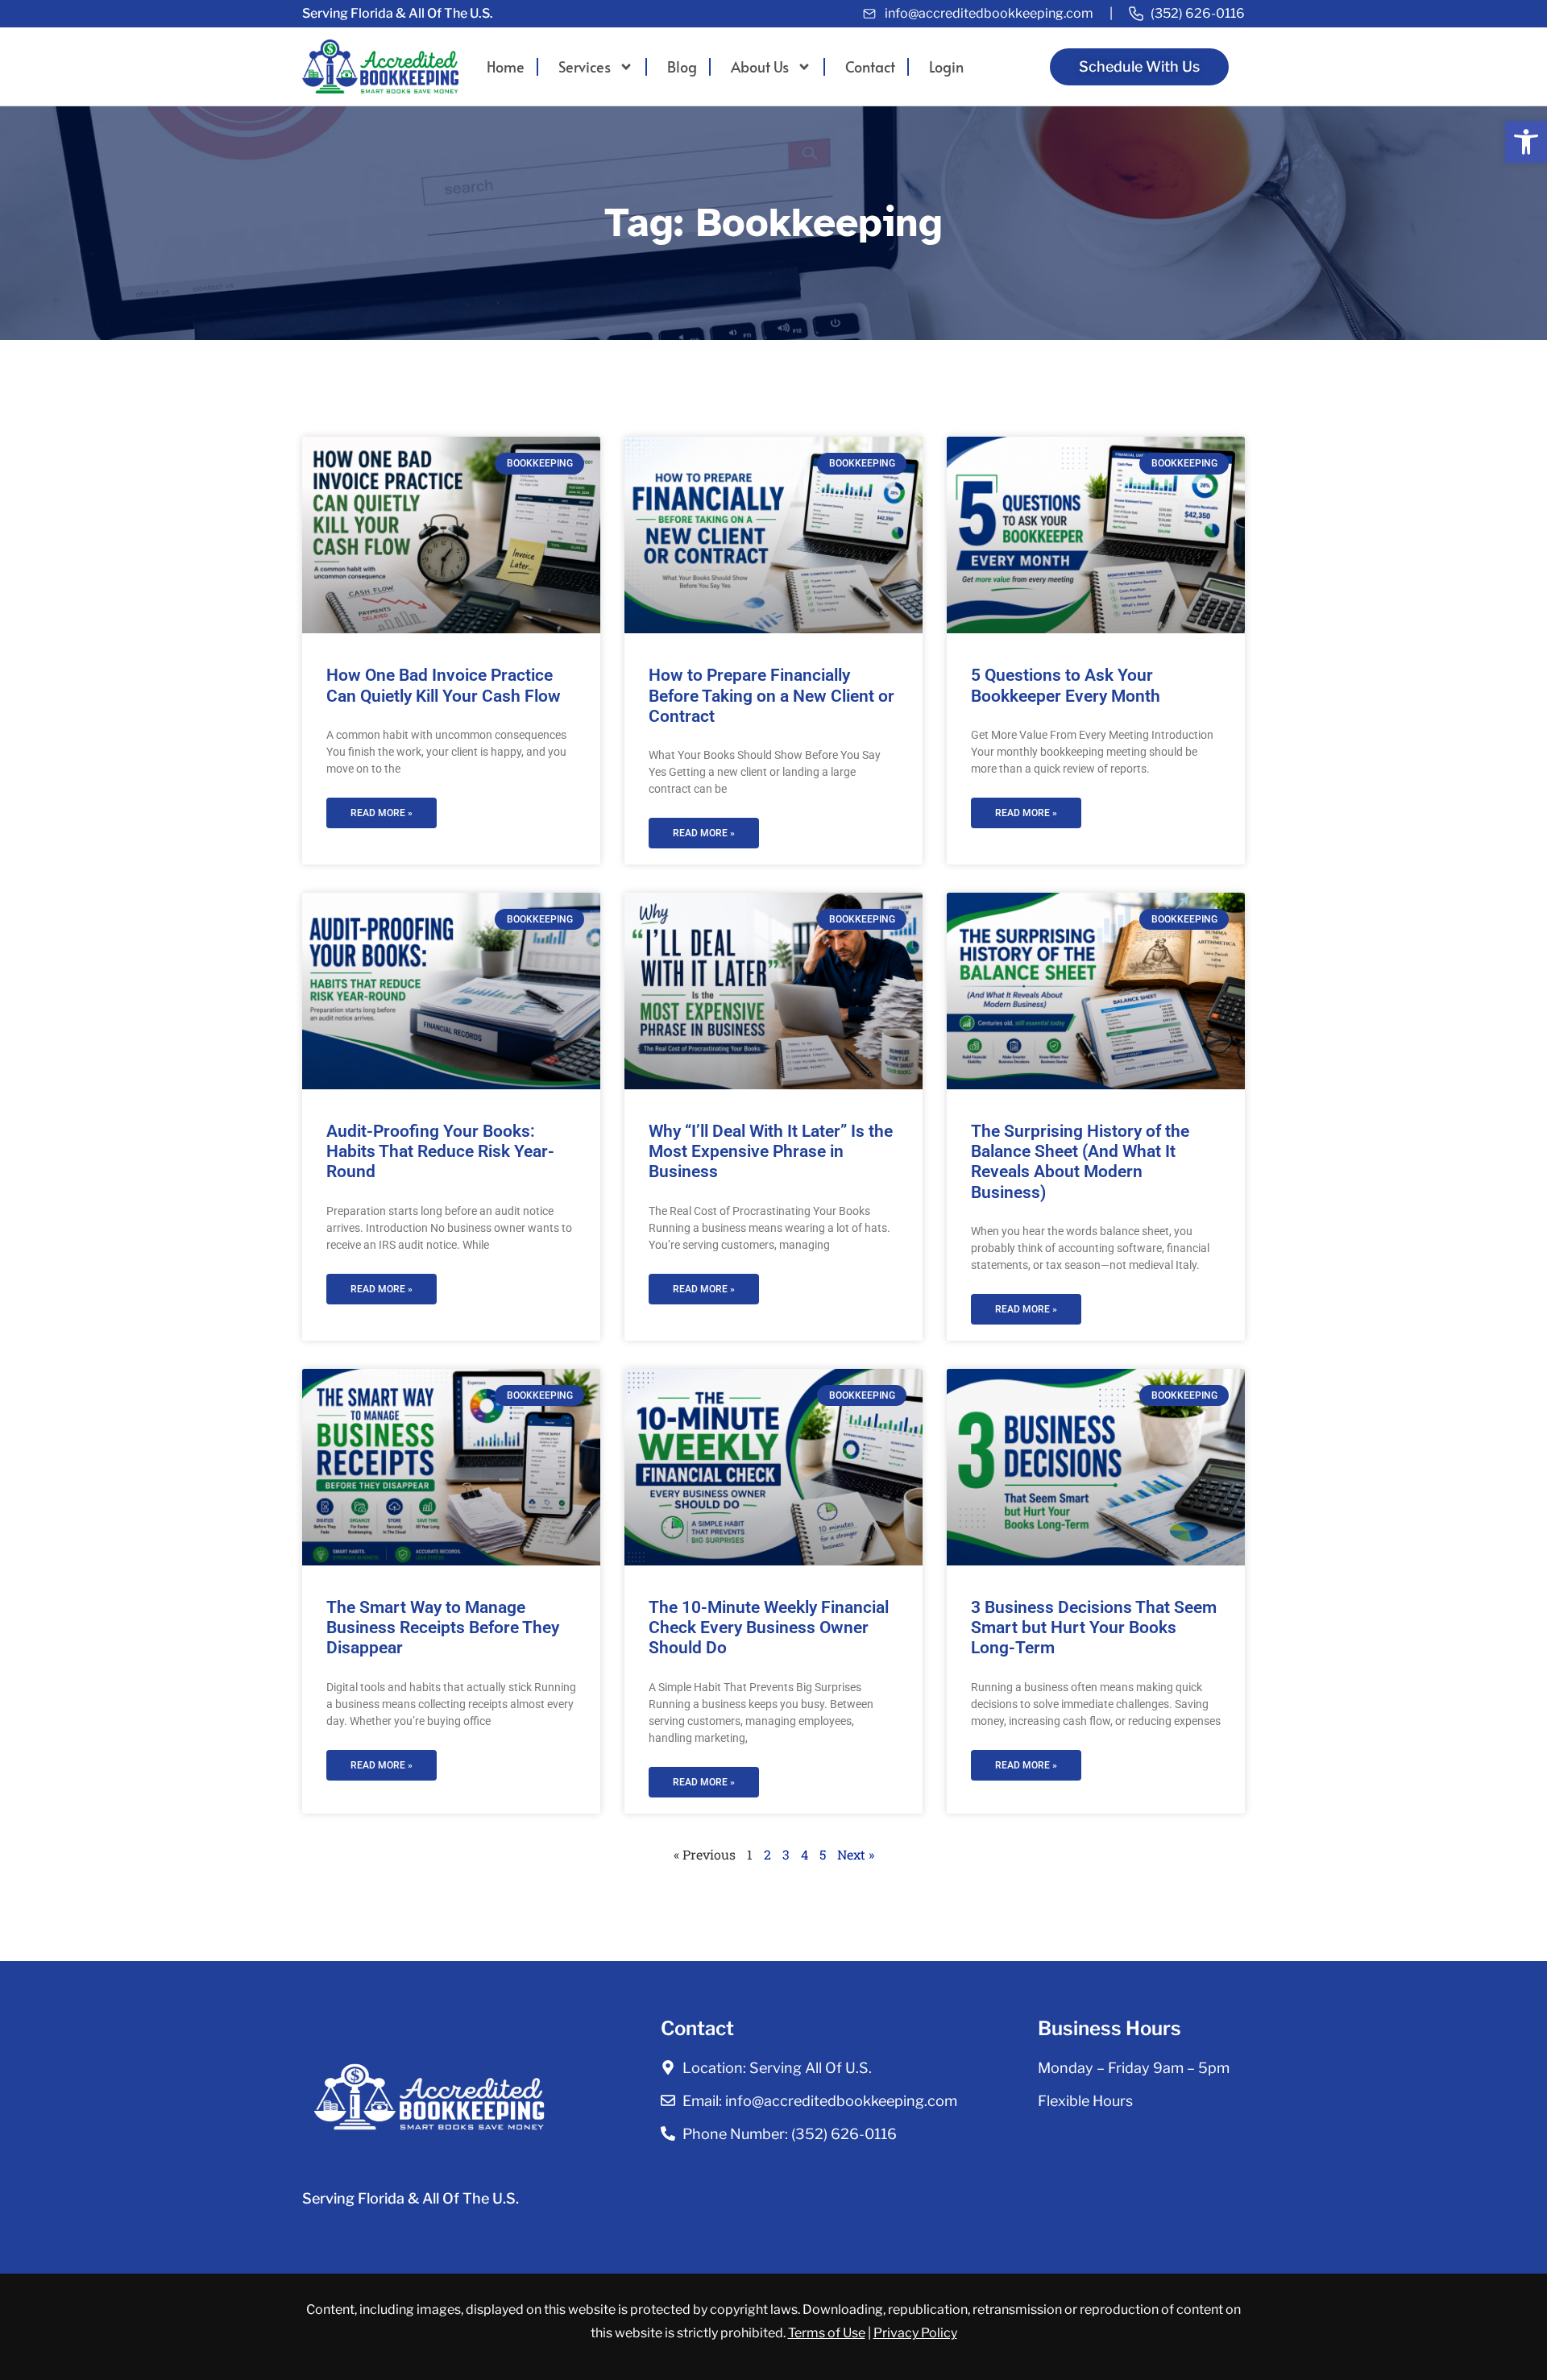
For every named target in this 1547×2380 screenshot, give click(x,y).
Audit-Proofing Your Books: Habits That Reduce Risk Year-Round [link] (440, 1151)
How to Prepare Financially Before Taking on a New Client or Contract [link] (771, 695)
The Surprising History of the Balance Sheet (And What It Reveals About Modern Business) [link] (1080, 1162)
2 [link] (767, 1854)
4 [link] (805, 1854)
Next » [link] (856, 1854)
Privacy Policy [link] (915, 2333)
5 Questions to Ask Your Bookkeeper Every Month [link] (1066, 685)
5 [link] (823, 1854)
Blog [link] (682, 67)
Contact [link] (870, 67)
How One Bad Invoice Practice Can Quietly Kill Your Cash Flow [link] (444, 685)
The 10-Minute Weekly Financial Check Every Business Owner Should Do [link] (769, 1627)
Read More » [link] (382, 813)
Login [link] (946, 67)
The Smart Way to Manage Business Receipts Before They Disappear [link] (443, 1627)
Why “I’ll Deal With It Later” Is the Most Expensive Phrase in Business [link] (771, 1151)
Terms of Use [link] (827, 2333)
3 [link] (786, 1854)
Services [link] (585, 67)
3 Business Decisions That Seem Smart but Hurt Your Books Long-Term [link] (1094, 1627)
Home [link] (506, 67)
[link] (1526, 142)
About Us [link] (760, 67)
